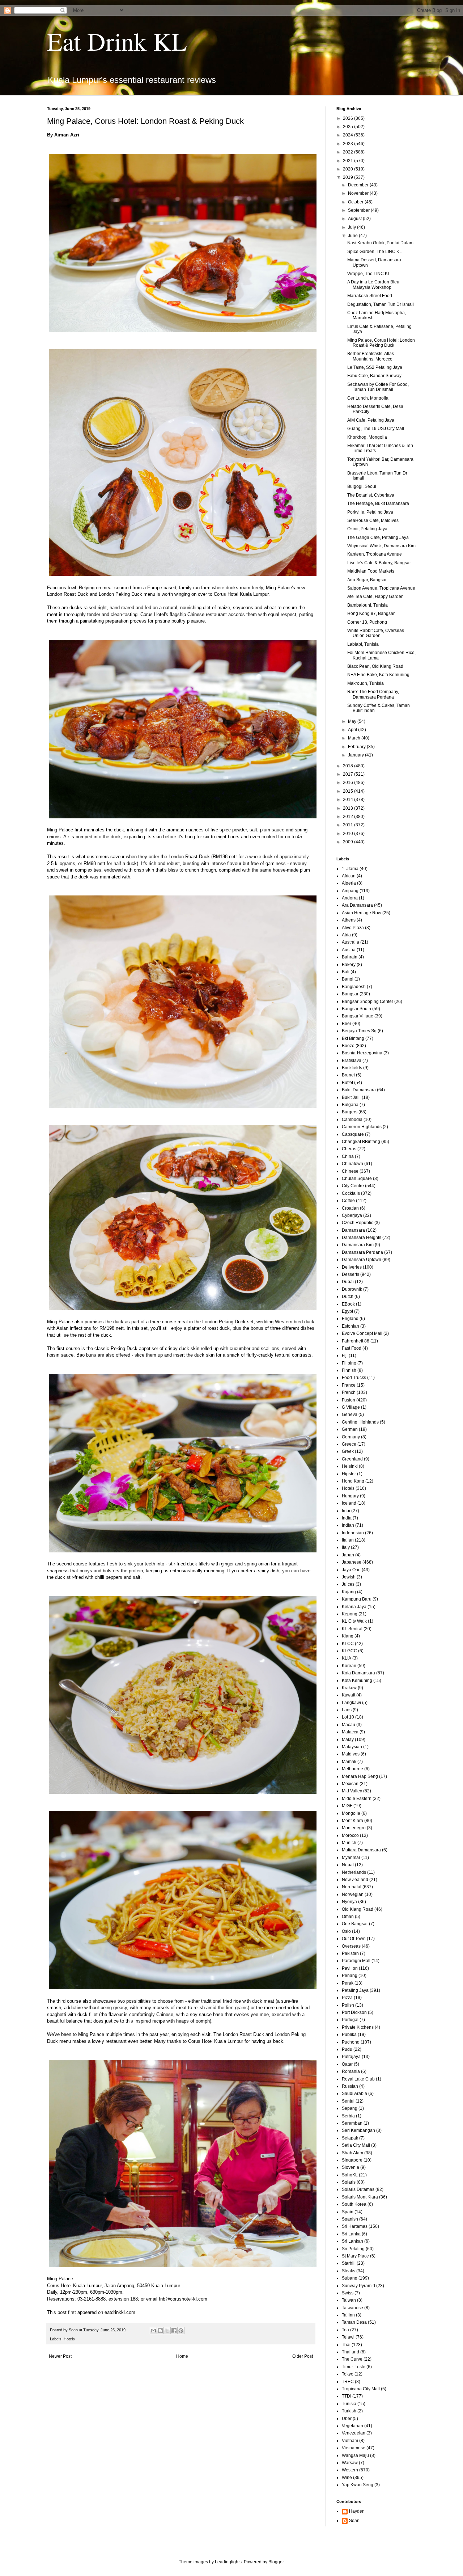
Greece (349, 1444)
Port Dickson (354, 2012)
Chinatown (352, 1164)
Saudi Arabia (354, 2094)
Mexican (350, 1784)
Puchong (351, 2042)
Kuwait (349, 1695)
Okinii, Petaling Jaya (367, 529)
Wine (347, 2478)
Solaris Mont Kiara (360, 2197)
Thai (346, 2345)
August (355, 219)
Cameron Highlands (362, 1127)
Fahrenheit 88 (356, 1341)
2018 (349, 766)
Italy (346, 1547)
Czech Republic (358, 1223)
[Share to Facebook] (174, 2331)
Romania (351, 2071)
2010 (349, 834)
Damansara (353, 1230)
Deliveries (352, 1267)
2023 (349, 144)
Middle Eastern (357, 1799)
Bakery (349, 965)
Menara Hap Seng (360, 1776)
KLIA (347, 1658)
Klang (348, 1636)
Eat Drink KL (117, 41)
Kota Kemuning (357, 1681)
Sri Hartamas (355, 2226)
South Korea (354, 2204)
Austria (349, 950)
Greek (348, 1451)
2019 (349, 177)
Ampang (350, 891)
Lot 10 (348, 1717)
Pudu (347, 2049)
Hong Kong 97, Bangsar (371, 614)
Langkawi (351, 1703)
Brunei (348, 1075)
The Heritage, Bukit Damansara (378, 503)
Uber (347, 2419)
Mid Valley (352, 1791)
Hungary (350, 1496)
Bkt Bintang (353, 1038)
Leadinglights (228, 2562)
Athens (349, 920)
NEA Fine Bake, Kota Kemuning (378, 675)
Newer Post (60, 2356)
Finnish (349, 1370)
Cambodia (352, 1120)
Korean (349, 1666)
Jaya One (351, 1570)
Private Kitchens (358, 2027)
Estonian (351, 1326)
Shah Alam (352, 2153)
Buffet (347, 1083)
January (356, 755)
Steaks (349, 2271)
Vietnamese (354, 2448)
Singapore (352, 2160)
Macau (349, 1725)
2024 (349, 135)
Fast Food (352, 1348)
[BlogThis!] (160, 2331)
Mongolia (351, 1813)
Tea (345, 2330)
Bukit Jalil (351, 1097)
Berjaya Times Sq (359, 1031)
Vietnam (350, 2441)
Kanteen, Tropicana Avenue (375, 554)
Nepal (348, 1865)
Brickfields (352, 1068)
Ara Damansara (357, 905)
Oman (348, 1917)
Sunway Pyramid (358, 2286)
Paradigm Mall (356, 1961)
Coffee (348, 1201)
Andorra (350, 898)
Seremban (352, 2123)
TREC (348, 2382)
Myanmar (351, 1858)
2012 (349, 817)
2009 (349, 842)
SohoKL (350, 2175)
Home (182, 2356)
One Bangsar (355, 1924)
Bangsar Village (358, 1016)
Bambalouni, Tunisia (368, 605)
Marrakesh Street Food (370, 296)
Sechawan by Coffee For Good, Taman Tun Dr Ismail (378, 387)
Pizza (347, 1998)
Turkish (349, 2411)
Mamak (349, 1762)
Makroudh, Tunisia (366, 683)
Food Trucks (354, 1378)
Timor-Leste (354, 2367)
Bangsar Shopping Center (368, 1002)
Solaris (349, 2182)
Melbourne (352, 1769)
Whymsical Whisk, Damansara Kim (381, 546)
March (355, 738)
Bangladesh (354, 987)
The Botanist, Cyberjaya (371, 495)
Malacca (350, 1732)
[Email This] (153, 2331)
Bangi (348, 979)
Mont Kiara (352, 1821)
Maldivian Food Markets (371, 571)
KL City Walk (354, 1621)
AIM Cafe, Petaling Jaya (371, 420)
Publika (349, 2035)
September (359, 210)
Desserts (351, 1274)
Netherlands (354, 1872)
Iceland (349, 1503)
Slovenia (351, 2167)
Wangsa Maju (355, 2455)
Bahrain (350, 957)
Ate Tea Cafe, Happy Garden (375, 596)
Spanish (350, 2219)
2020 (349, 169)
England (350, 1319)
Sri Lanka (351, 2234)
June (353, 236)
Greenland (352, 1459)
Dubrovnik (352, 1289)
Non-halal (352, 1887)
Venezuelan (354, 2433)
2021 (349, 161)
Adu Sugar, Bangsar (367, 580)
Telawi (348, 2337)
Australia (351, 942)
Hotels (69, 2339)
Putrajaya (351, 2057)
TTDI (347, 2396)
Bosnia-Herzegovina (362, 1053)
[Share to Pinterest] (181, 2331)
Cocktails (351, 1193)
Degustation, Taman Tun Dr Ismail (381, 304)
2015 (349, 791)
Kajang (349, 1592)
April (353, 730)
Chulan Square (357, 1179)
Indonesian (353, 1533)
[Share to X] (167, 2331)
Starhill (349, 2263)
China (348, 1156)
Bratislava (352, 1061)
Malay (348, 1740)
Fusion (349, 1400)
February (357, 747)
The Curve (352, 2359)
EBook (348, 1304)
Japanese (352, 1562)
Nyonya (349, 1902)
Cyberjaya (352, 1215)
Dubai (348, 1282)
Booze (348, 1046)
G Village (351, 1407)
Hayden (357, 2511)
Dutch (348, 1297)
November (359, 193)
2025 (349, 127)
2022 (349, 152)
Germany (351, 1437)
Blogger (276, 2562)
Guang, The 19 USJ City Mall (376, 429)
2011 (349, 825)
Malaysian (352, 1747)
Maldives (351, 1754)
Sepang (350, 2108)
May (353, 721)
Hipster (349, 1474)
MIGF (347, 1806)
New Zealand (355, 1880)
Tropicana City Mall (361, 2389)
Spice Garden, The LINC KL (375, 252)
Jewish (349, 1577)
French (349, 1392)
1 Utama (350, 869)
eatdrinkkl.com (120, 2312)
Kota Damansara (358, 1673)
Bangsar (350, 994)
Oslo (346, 1931)
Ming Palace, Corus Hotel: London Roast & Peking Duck (381, 343)
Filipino (349, 1363)
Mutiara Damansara (361, 1850)
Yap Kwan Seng (358, 2485)
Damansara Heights (362, 1238)
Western (350, 2470)
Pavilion (350, 1968)
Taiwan (349, 2300)
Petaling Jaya (355, 1990)
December (359, 185)
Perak (348, 1983)
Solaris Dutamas (358, 2189)
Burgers (350, 1112)
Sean (354, 2521)
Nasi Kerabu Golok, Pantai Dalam (380, 243)
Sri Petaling (353, 2249)
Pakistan (350, 1953)
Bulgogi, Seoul (362, 486)
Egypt (347, 1311)
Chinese (350, 1171)
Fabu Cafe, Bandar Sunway (374, 376)
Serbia (348, 2116)
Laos (347, 1710)
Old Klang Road (358, 1909)
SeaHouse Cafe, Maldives (373, 520)
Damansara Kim (358, 1245)
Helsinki (350, 1466)
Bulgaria (350, 1105)
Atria (346, 935)
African (349, 876)
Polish (348, 2005)
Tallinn (348, 2315)
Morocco (350, 1835)
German (350, 1429)
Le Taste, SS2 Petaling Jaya (375, 367)
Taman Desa (354, 2322)
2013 (349, 808)
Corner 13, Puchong (367, 622)
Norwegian (353, 1894)
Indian (348, 1525)
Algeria (349, 883)
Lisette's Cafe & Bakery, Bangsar (379, 563)
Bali (346, 972)
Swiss (348, 2293)
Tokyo (348, 2374)
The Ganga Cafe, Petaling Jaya (378, 537)
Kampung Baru (357, 1599)
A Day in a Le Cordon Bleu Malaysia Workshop (373, 284)
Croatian (350, 1208)
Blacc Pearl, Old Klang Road (375, 666)
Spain (348, 2212)
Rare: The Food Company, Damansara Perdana (373, 694)
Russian (350, 2086)
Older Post (303, 2356)
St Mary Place (355, 2256)
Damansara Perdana (362, 1252)
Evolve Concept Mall (362, 1333)
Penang (350, 1976)
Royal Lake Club (358, 2079)
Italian (348, 1540)
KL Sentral (352, 1629)
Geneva (350, 1415)
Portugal (350, 2020)
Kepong (350, 1614)
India (347, 1518)
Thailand (351, 2352)
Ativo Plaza (353, 928)
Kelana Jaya (354, 1607)
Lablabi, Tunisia (363, 644)
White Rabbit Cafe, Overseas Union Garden (376, 633)
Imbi (346, 1511)
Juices (348, 1584)
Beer (347, 1024)
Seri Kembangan (358, 2130)
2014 (349, 800)
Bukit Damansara (359, 1090)
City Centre (353, 1186)
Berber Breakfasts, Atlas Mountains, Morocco (371, 356)
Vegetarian (352, 2426)
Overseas (351, 1946)
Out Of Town (354, 1939)
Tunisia (349, 2404)
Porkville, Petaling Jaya (370, 512)
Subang (350, 2278)
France (349, 1385)
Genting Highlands (360, 1422)
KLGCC (349, 1651)
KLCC (348, 1644)
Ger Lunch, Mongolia (368, 398)
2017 (349, 774)
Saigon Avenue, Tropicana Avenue (381, 588)
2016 (349, 783)
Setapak (350, 2138)
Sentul (348, 2101)
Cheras (349, 1149)
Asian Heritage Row (362, 913)
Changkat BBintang (361, 1142)
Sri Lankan (352, 2241)
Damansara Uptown (362, 1260)
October (356, 202)
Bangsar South (356, 1009)
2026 (349, 118)
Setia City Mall (356, 2145)
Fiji (345, 1356)
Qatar (347, 2064)
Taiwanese (352, 2308)
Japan (348, 1555)
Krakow (349, 1688)
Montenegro (354, 1828)
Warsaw (350, 2463)
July (352, 227)
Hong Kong (353, 1481)
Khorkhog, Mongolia (367, 437)
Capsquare (353, 1134)
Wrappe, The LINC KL (369, 274)
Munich (349, 1843)
